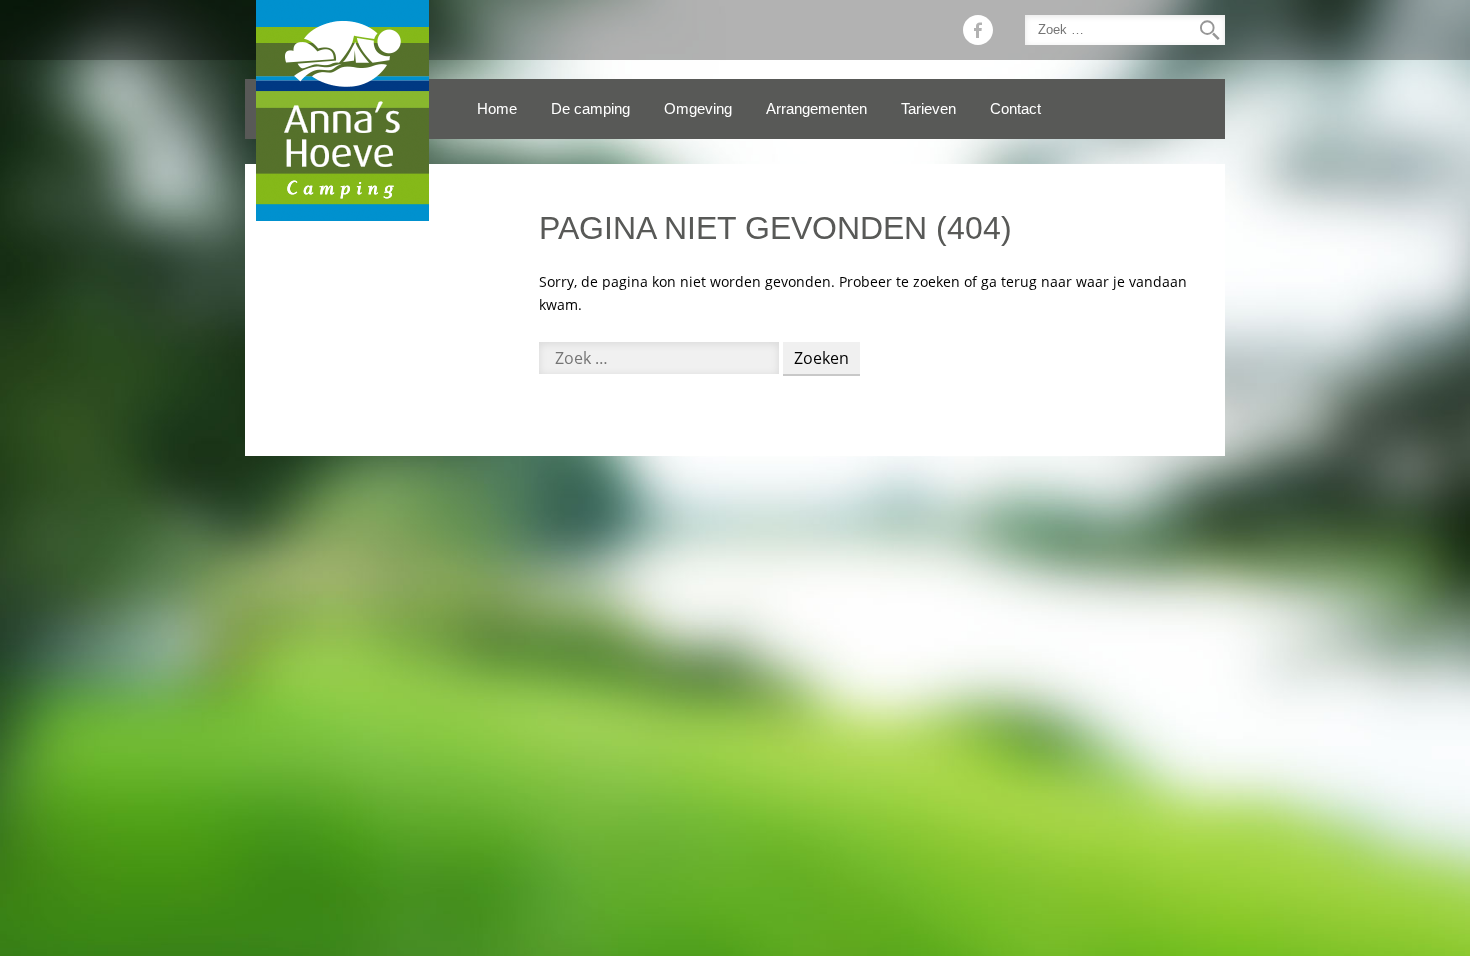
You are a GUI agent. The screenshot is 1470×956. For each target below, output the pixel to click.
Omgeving (698, 108)
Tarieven (928, 108)
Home (497, 108)
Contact (1015, 108)
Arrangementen (816, 108)
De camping (590, 108)
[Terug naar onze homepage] (342, 110)
